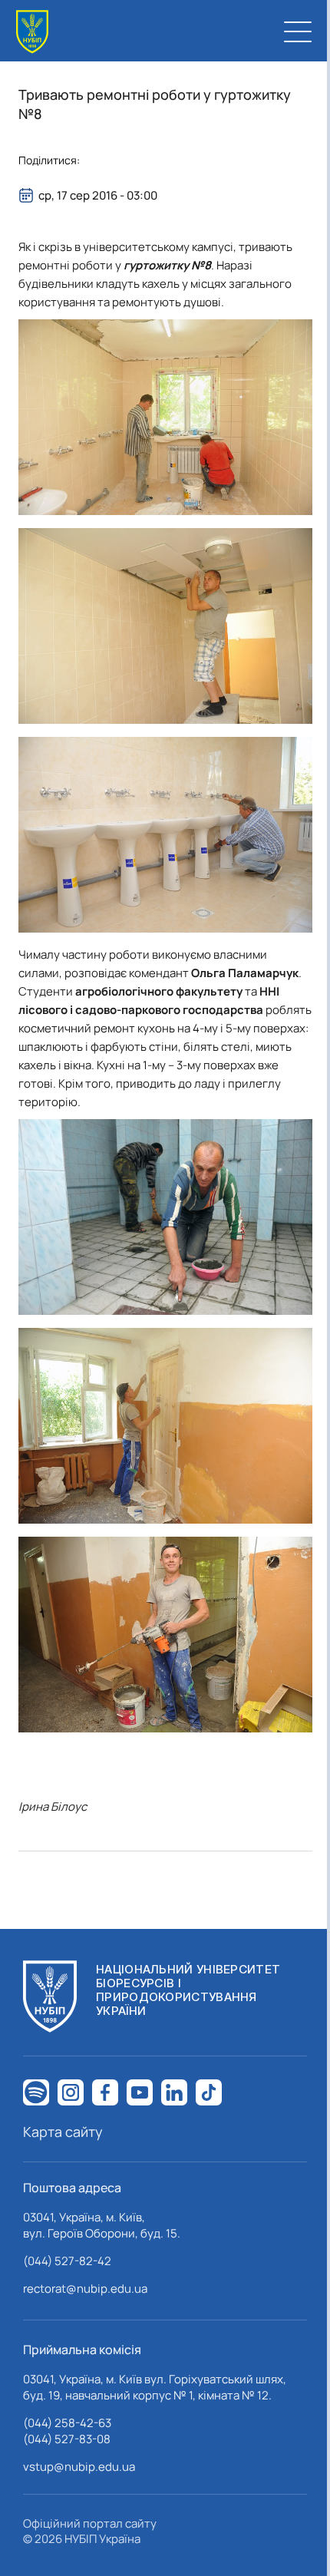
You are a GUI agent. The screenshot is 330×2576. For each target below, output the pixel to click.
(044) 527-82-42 (67, 2261)
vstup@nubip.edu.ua (79, 2467)
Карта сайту (63, 2132)
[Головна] (32, 32)
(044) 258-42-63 (67, 2423)
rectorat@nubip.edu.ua (85, 2289)
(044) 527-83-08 (67, 2439)
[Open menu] (298, 31)
